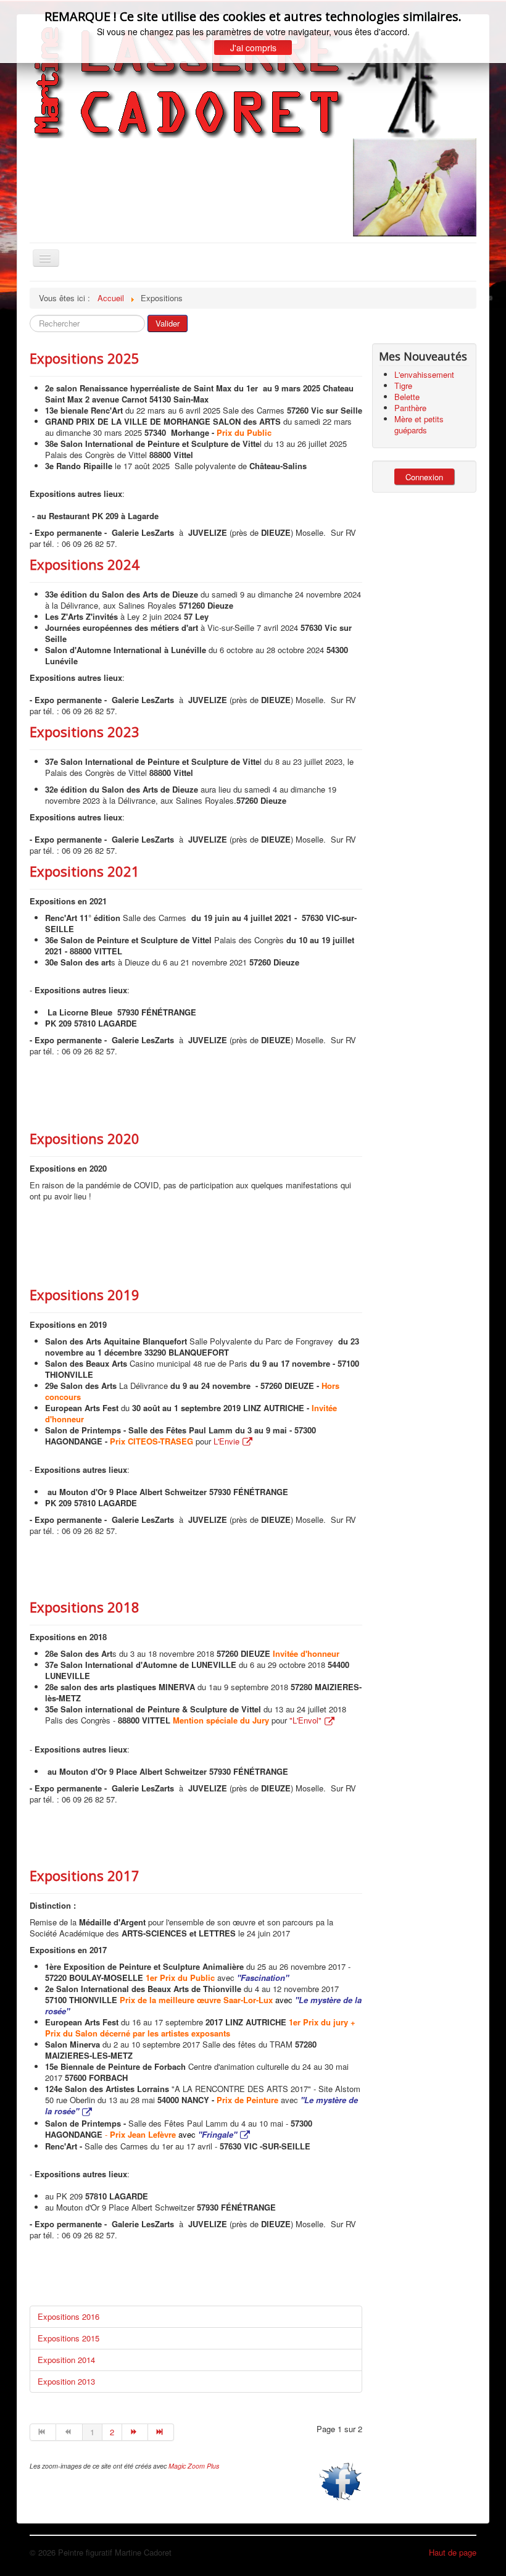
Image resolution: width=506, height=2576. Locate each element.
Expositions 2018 (85, 1607)
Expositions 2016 (68, 2316)
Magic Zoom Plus (194, 2466)
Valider (168, 323)
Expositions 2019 (85, 1294)
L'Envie (226, 1441)
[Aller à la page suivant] (135, 2432)
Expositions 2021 (85, 871)
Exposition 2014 (66, 2360)
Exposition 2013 (66, 2381)
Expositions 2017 (85, 1875)
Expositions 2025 (85, 358)
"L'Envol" (305, 1720)
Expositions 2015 (68, 2338)
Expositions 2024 (85, 564)
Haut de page (453, 2552)
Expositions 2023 (85, 732)
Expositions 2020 (85, 1138)
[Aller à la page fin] (161, 2432)
